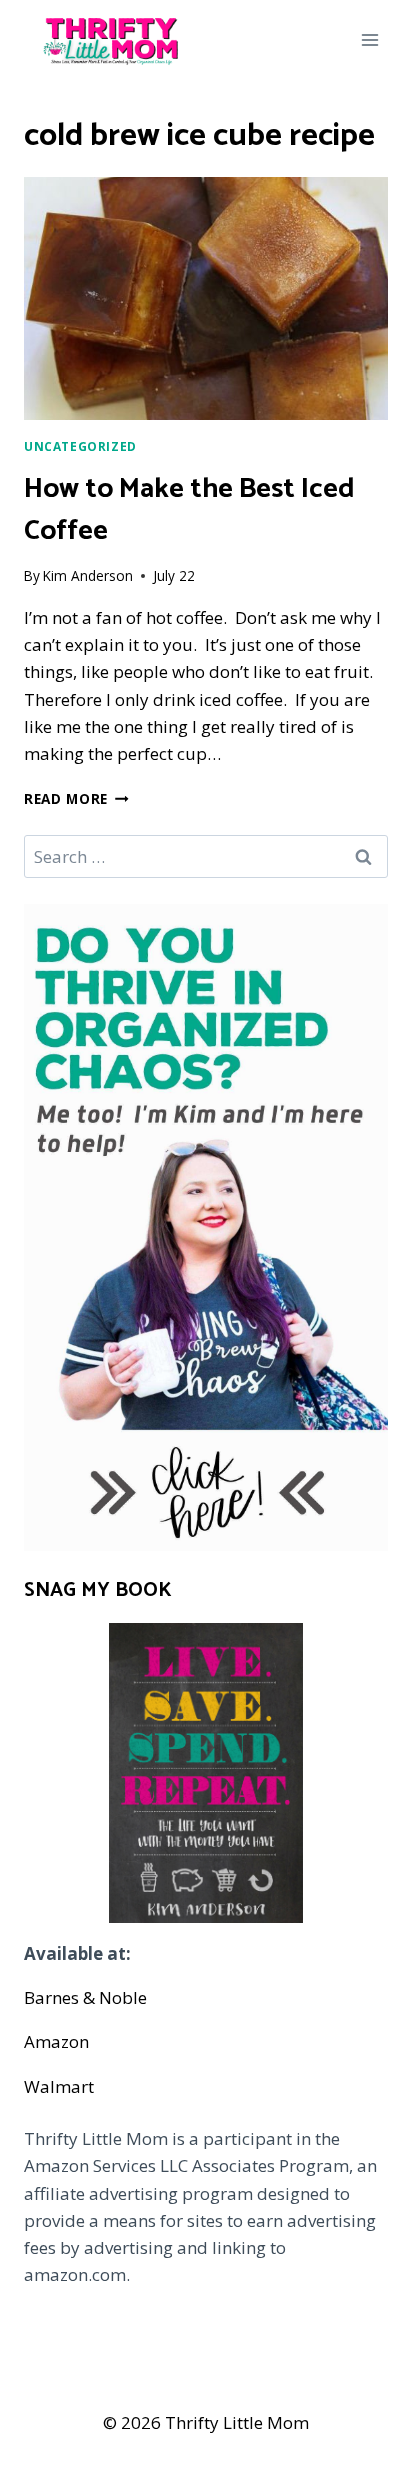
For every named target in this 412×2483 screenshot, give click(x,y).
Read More (76, 798)
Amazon (56, 2041)
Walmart (59, 2086)
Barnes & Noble (85, 1997)
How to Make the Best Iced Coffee (189, 510)
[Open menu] (369, 39)
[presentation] (206, 298)
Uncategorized (80, 446)
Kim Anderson (88, 575)
